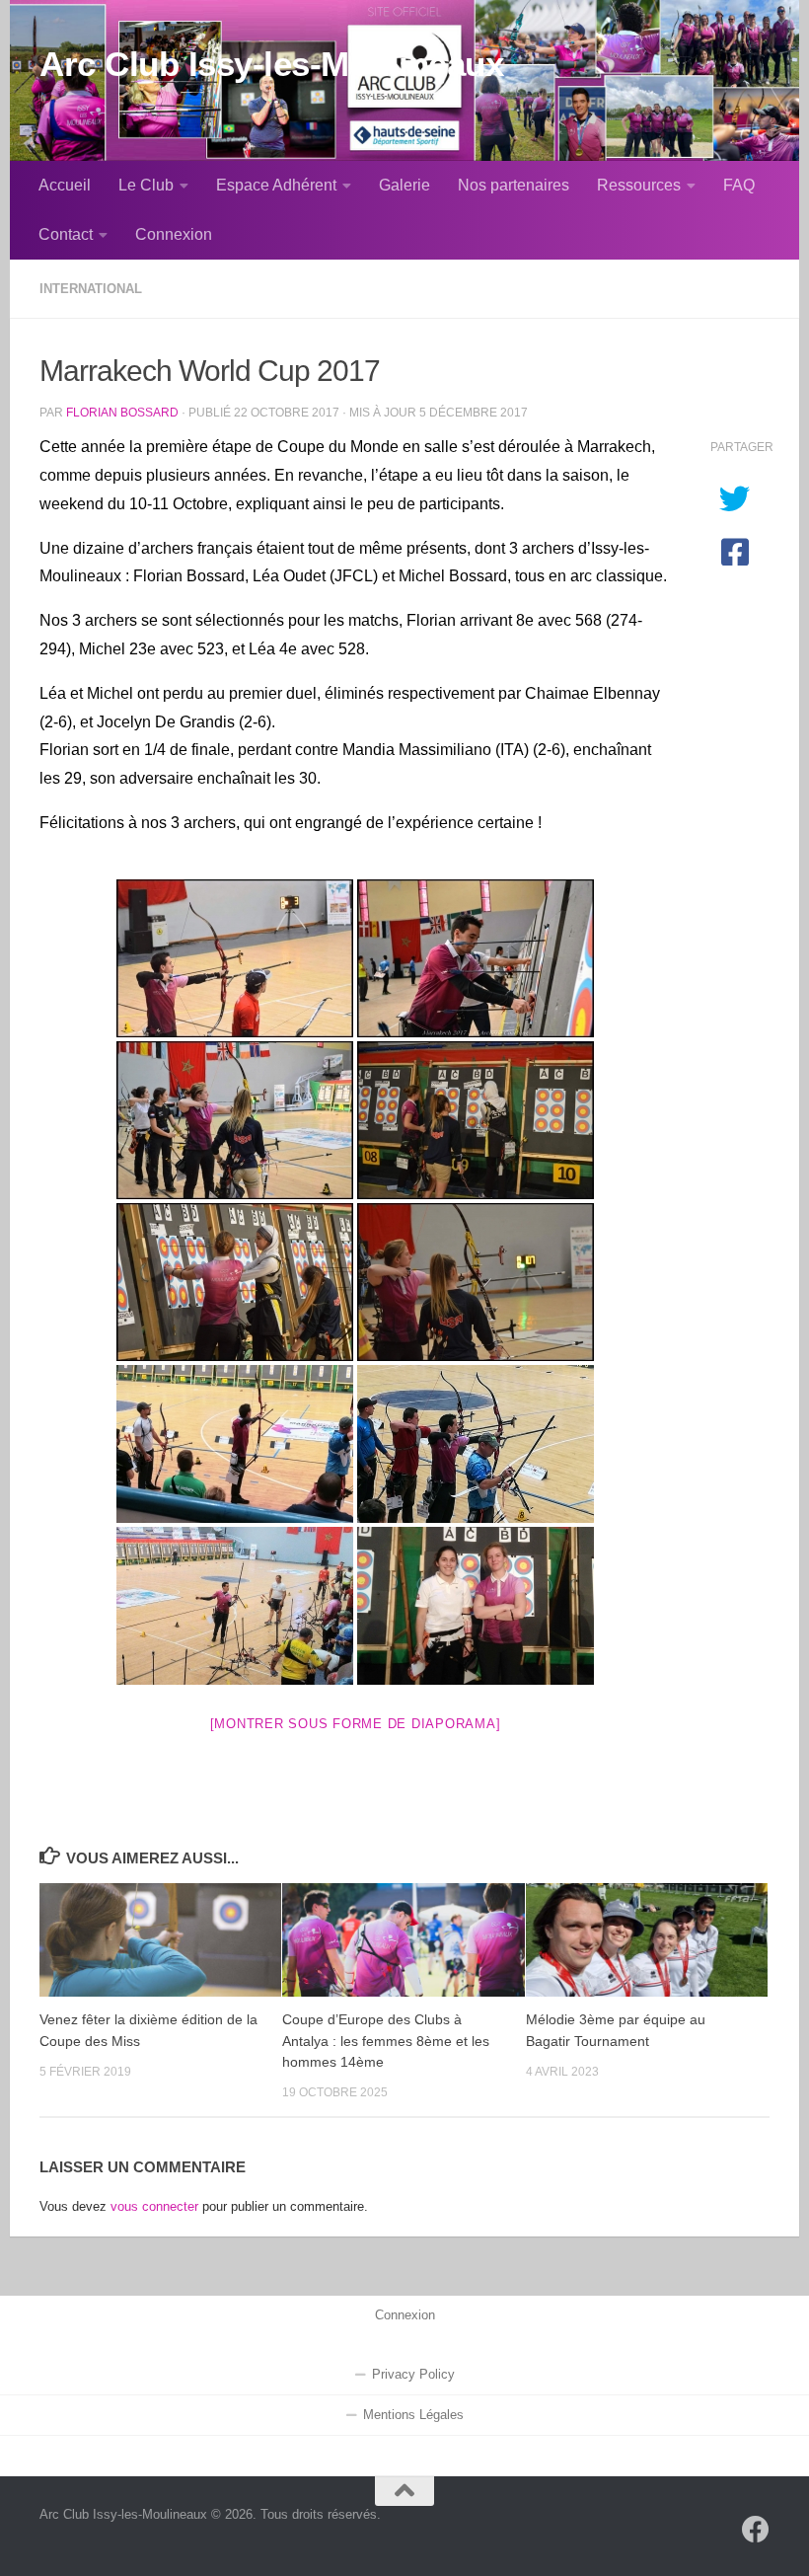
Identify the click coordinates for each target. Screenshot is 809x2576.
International (91, 289)
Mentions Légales (413, 2415)
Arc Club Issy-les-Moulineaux (271, 64)
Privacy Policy (413, 2375)
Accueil (65, 185)
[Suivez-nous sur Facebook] (756, 2530)
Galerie (404, 185)
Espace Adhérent (276, 185)
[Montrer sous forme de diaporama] (356, 1724)
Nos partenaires (514, 185)
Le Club (146, 185)
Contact (66, 234)
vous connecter (154, 2206)
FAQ (739, 185)
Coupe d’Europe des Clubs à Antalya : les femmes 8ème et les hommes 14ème (386, 2041)
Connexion (174, 234)
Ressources (639, 185)
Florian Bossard (122, 412)
